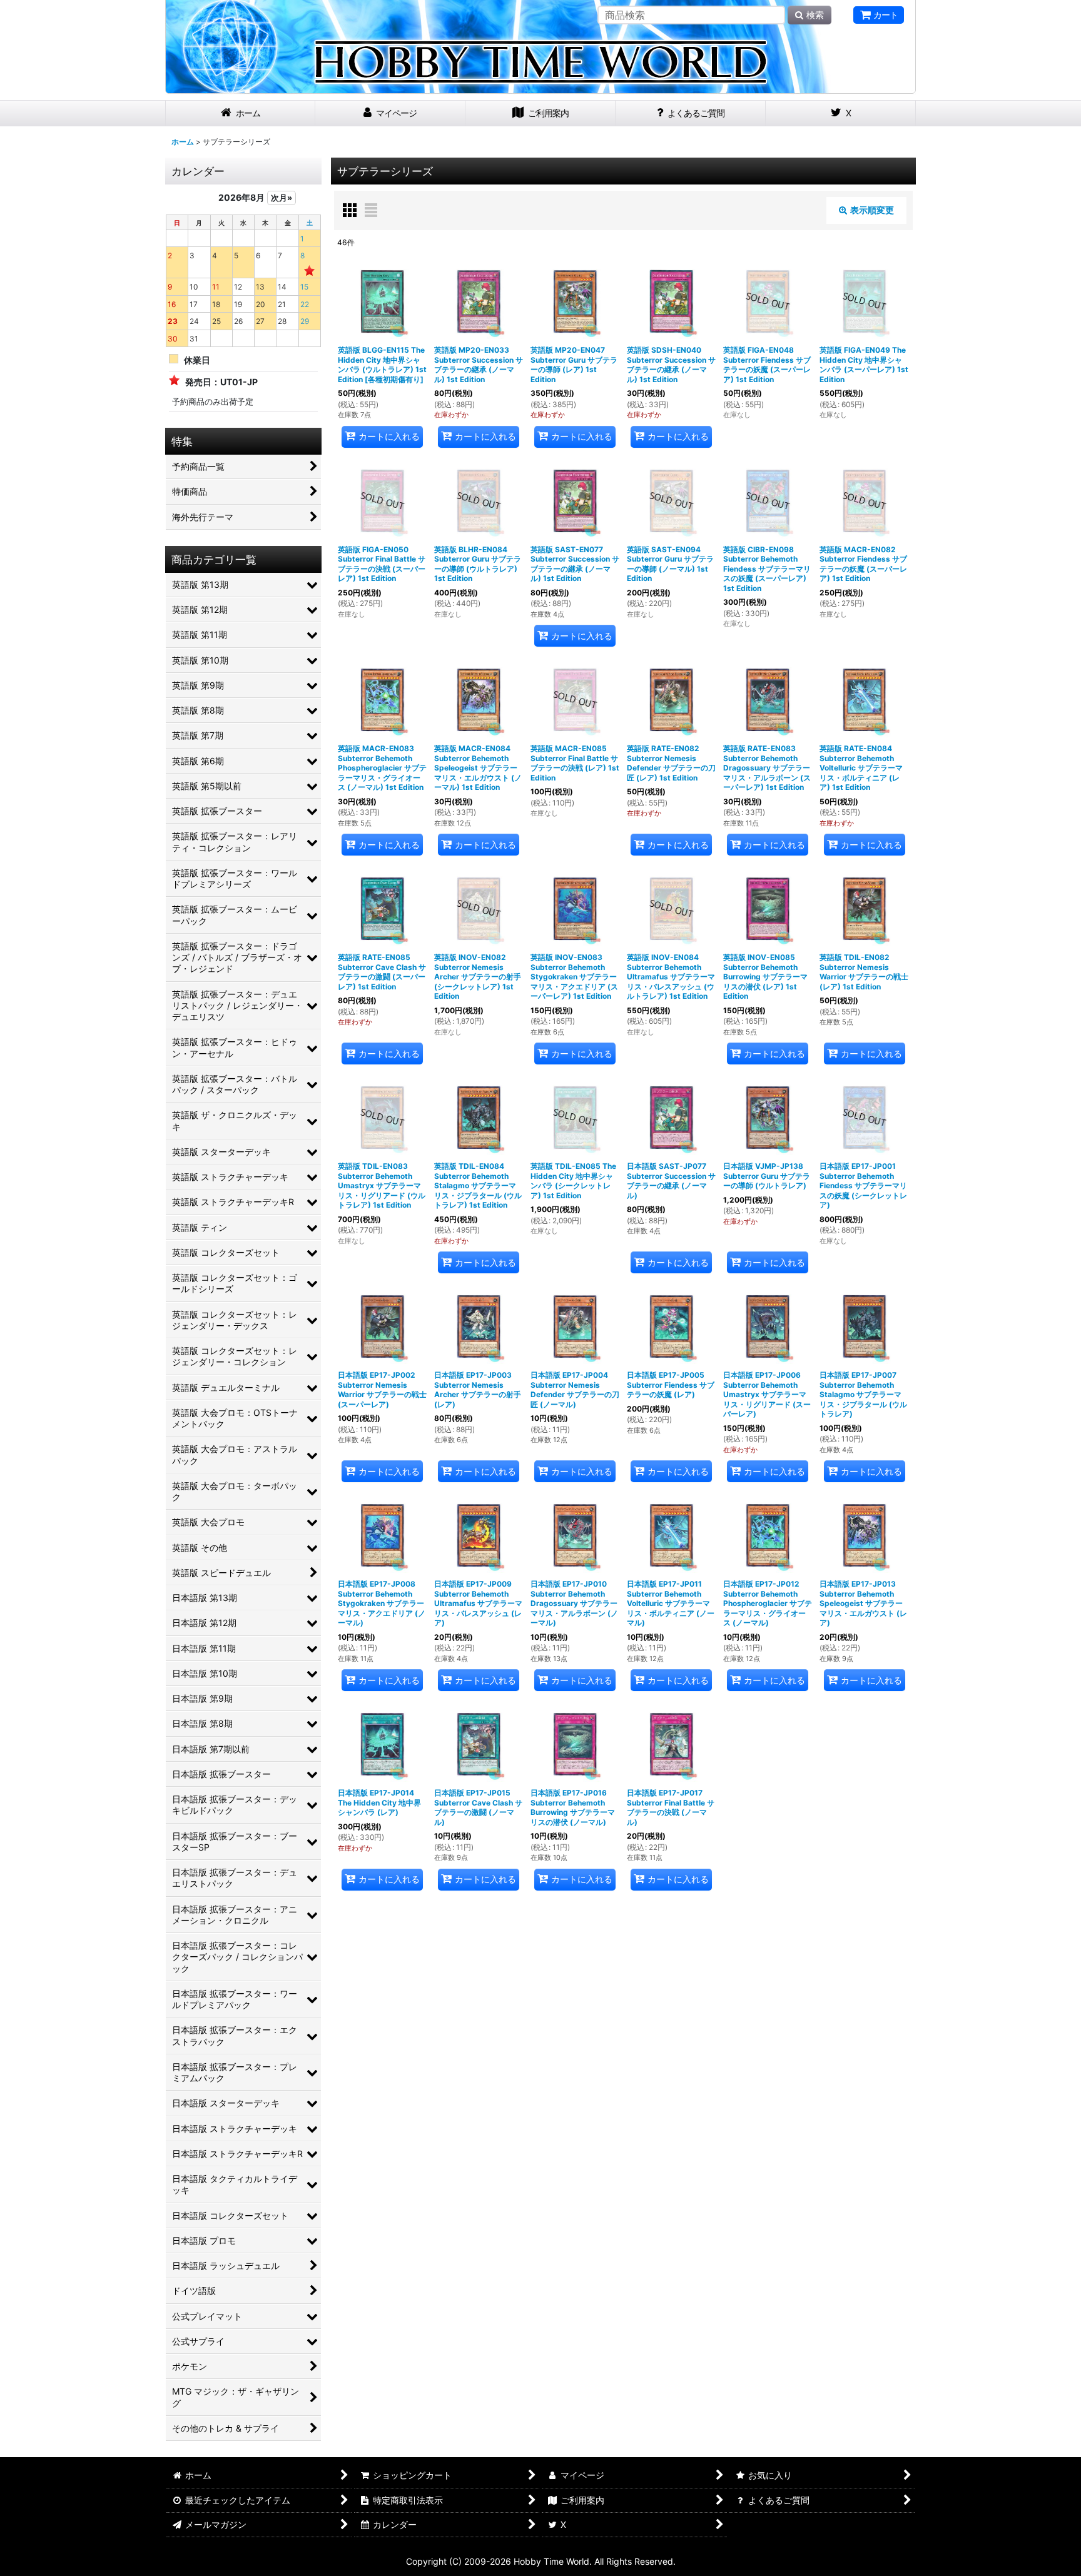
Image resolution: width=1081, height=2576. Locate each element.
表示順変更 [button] (872, 210)
